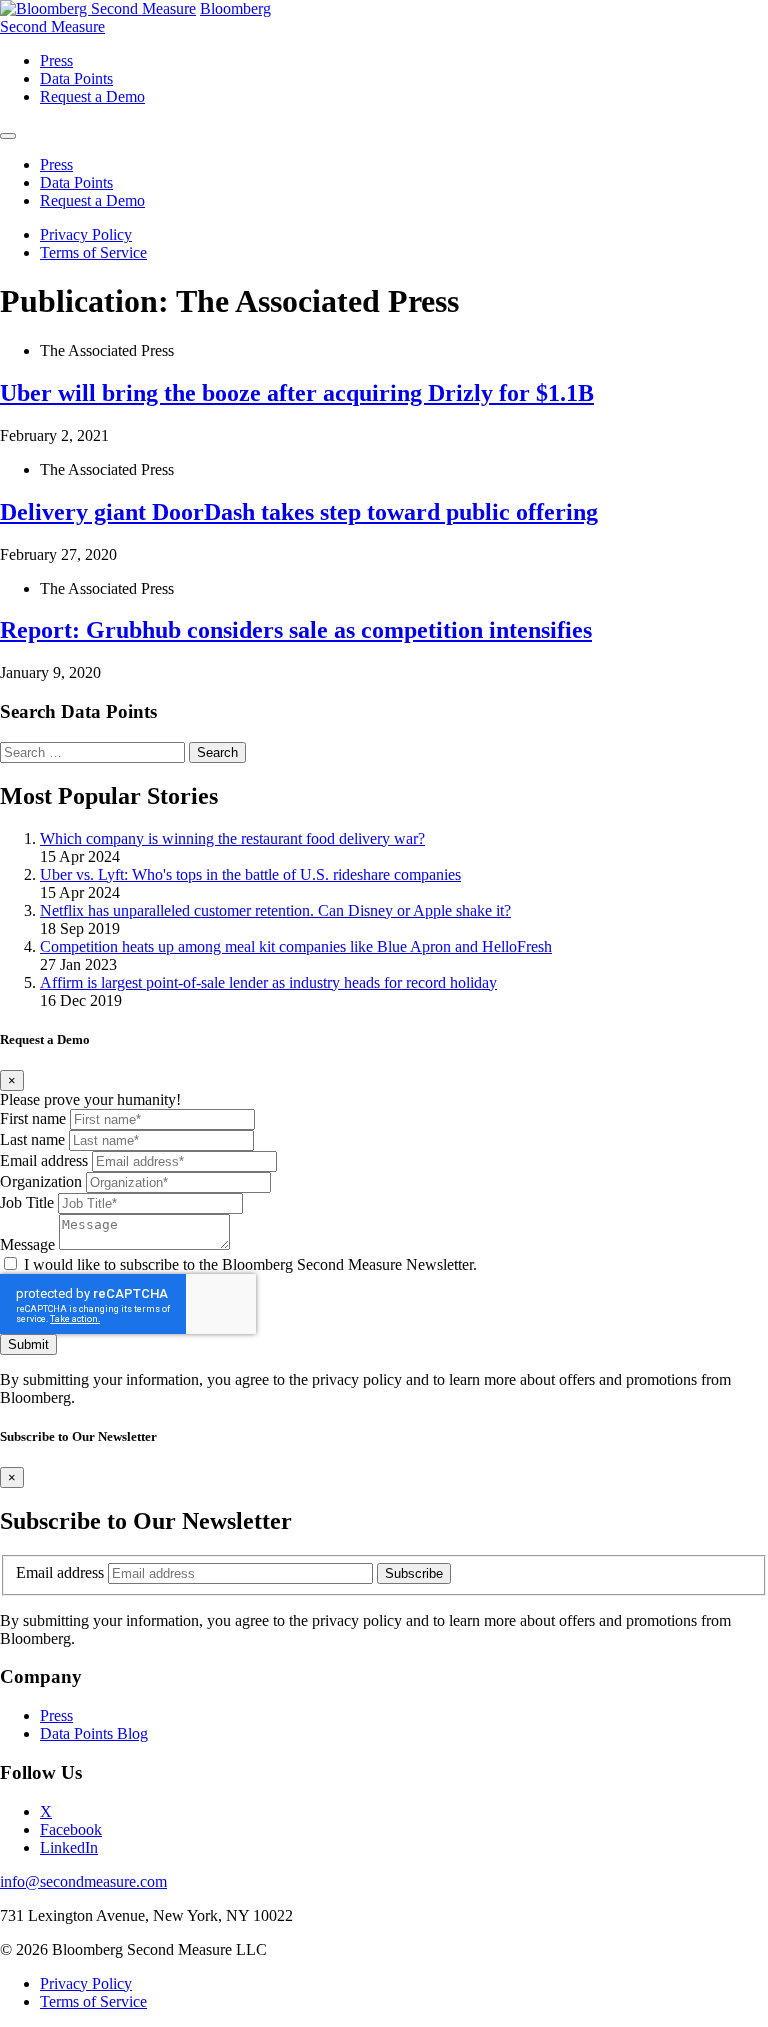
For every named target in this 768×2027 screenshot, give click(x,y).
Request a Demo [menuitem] (92, 96)
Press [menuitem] (56, 60)
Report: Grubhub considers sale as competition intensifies (296, 630)
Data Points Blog (94, 1733)
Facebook (71, 1829)
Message (27, 1244)
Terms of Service (93, 252)
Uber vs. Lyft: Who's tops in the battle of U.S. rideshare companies (250, 874)
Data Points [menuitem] (76, 78)
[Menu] (8, 136)
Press (56, 1715)
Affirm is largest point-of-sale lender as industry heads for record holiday (268, 982)
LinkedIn (69, 1847)
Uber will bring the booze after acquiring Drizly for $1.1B (297, 393)
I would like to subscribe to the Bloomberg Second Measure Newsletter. (250, 1264)
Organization (41, 1181)
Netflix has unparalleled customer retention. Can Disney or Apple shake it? (275, 910)
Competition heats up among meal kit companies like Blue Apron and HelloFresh (296, 946)
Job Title (27, 1202)
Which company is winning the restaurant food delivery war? (232, 838)
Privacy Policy (86, 234)
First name (33, 1118)
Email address (44, 1160)
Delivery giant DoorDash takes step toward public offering (299, 512)
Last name (32, 1139)
